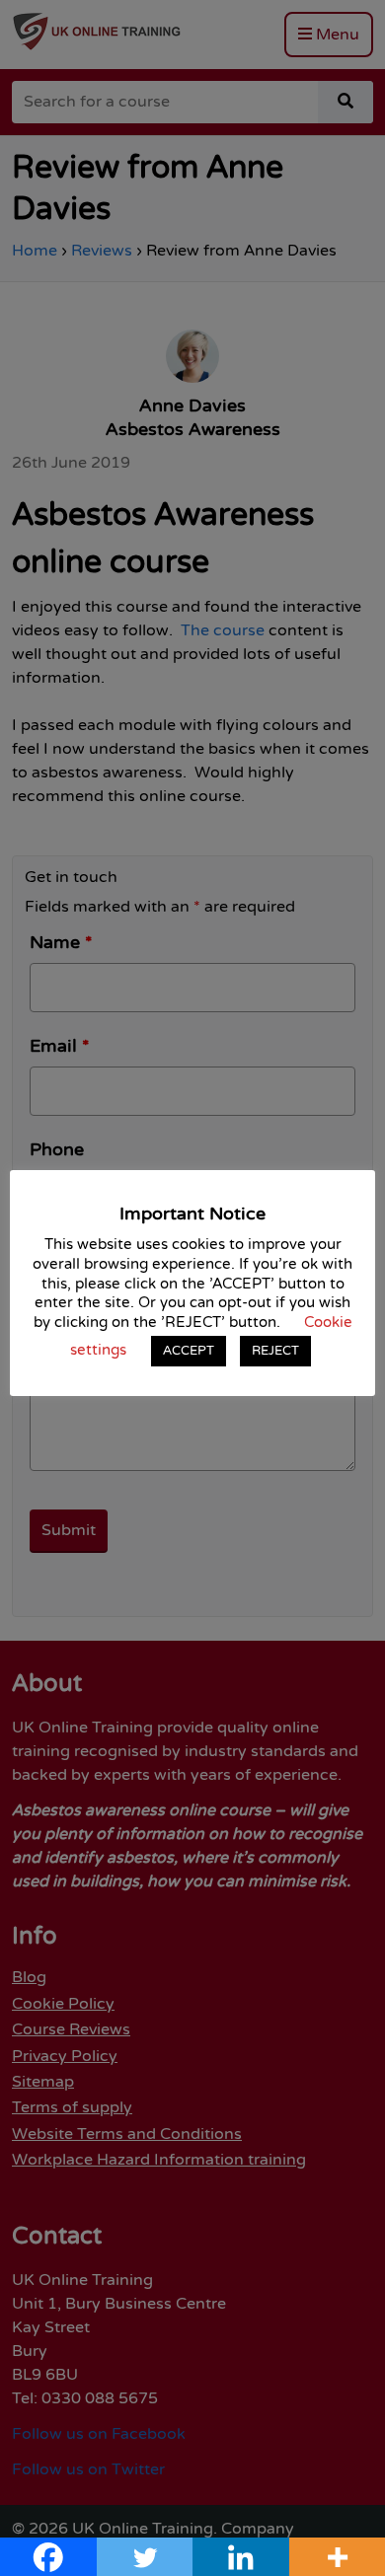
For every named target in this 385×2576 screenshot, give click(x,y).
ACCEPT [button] (189, 1351)
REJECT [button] (275, 1351)
